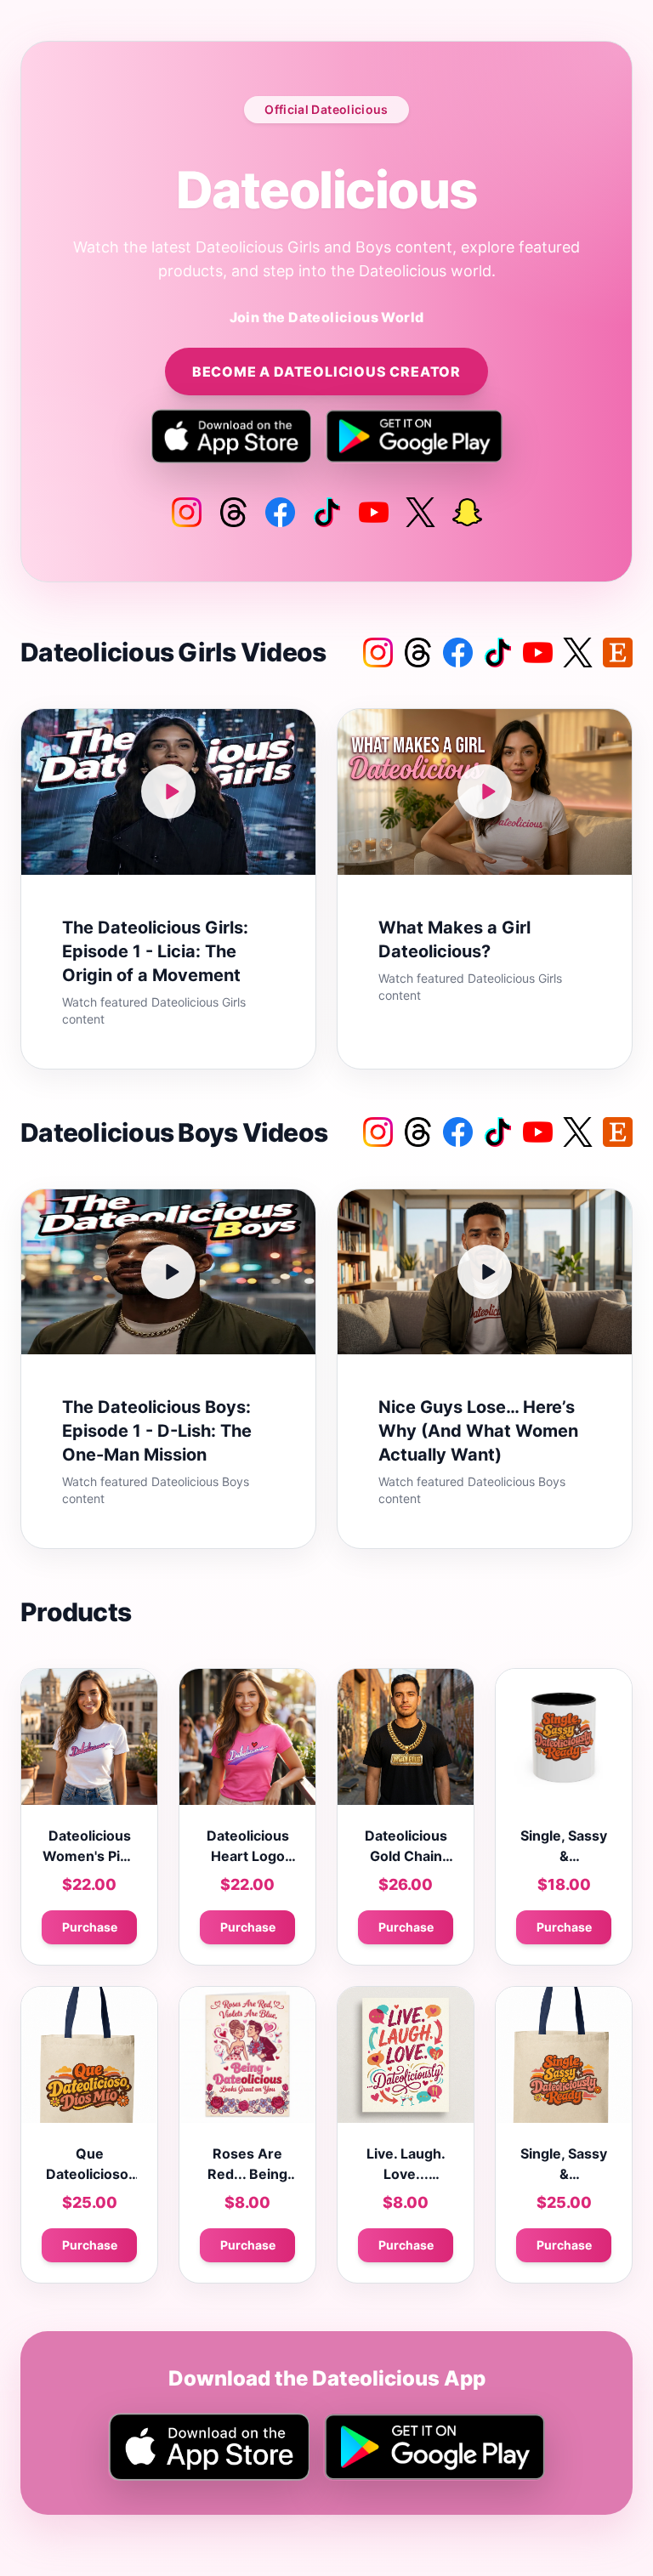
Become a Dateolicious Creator (326, 372)
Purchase (90, 1927)
